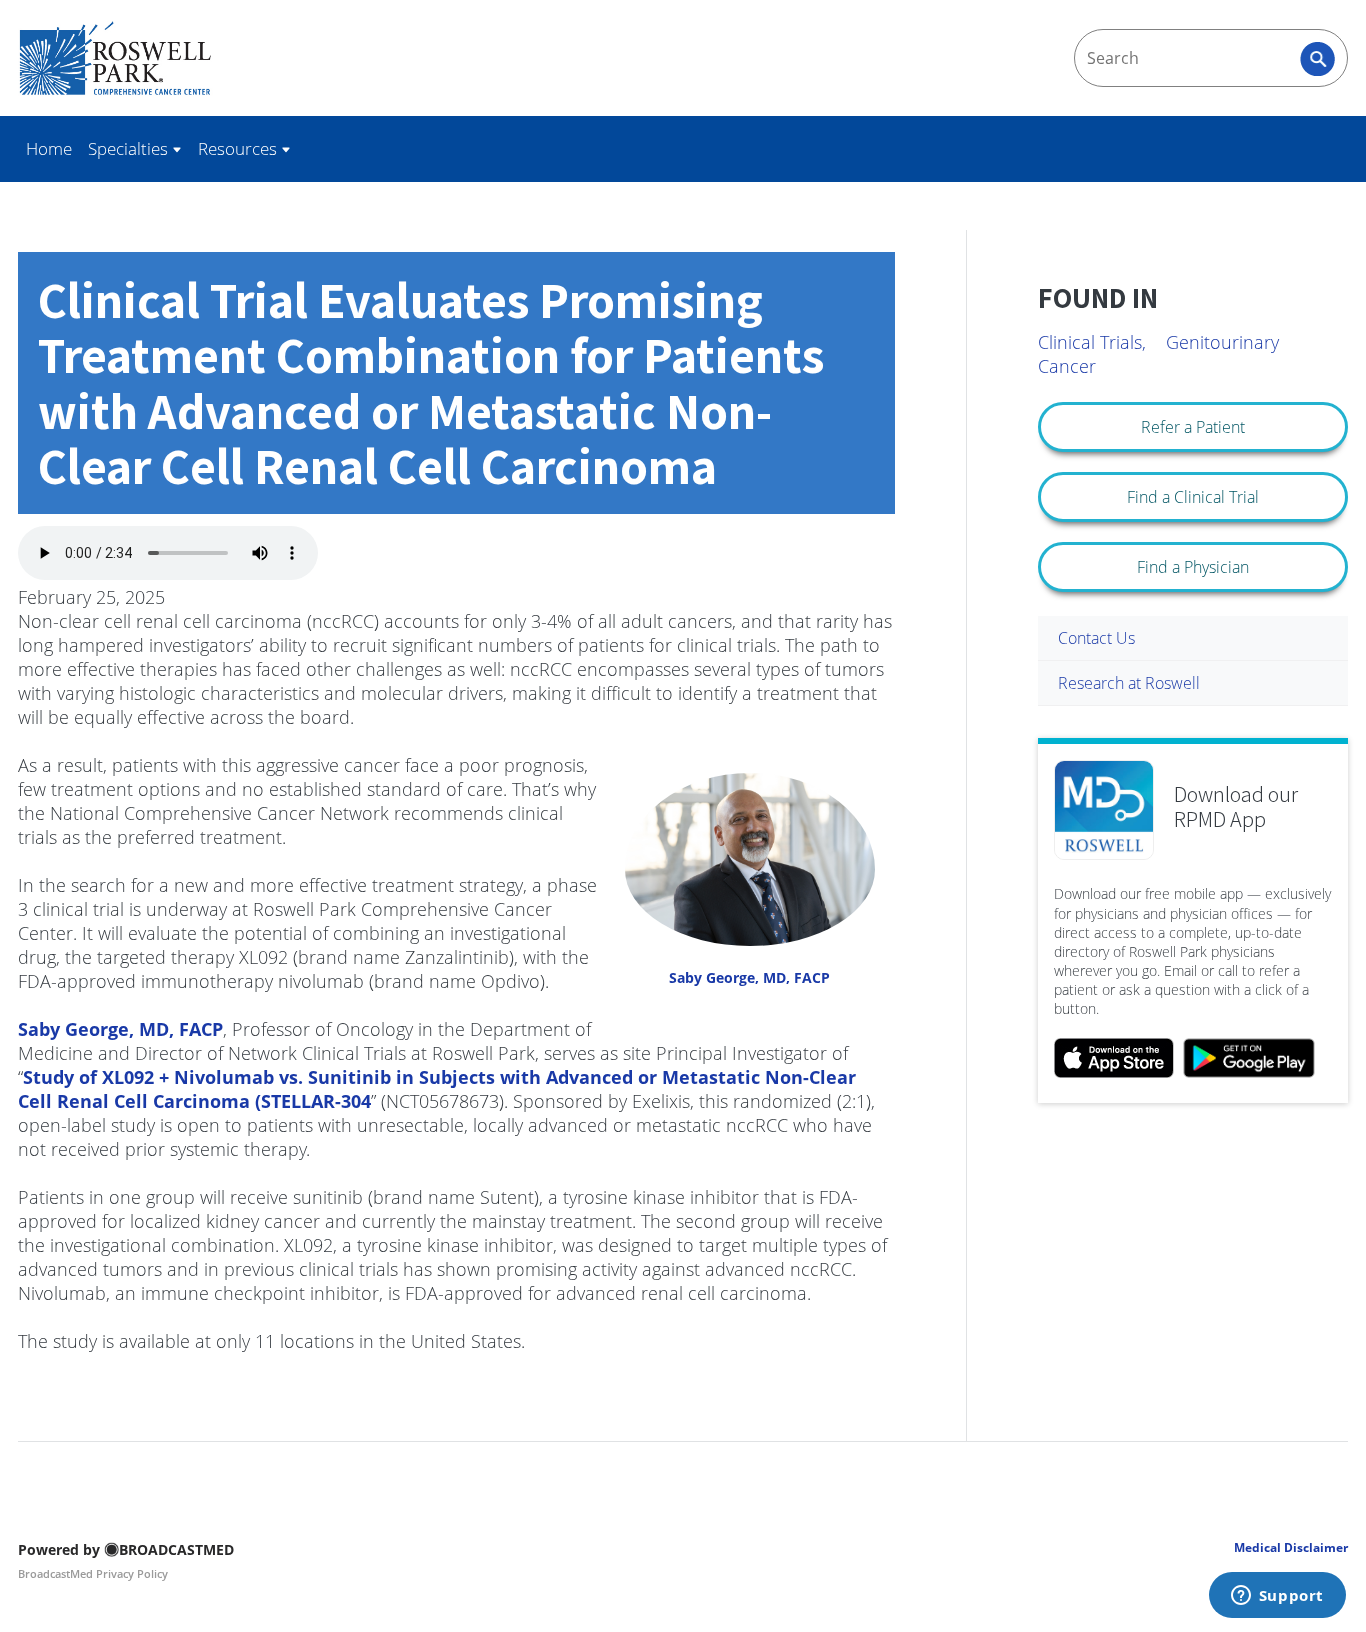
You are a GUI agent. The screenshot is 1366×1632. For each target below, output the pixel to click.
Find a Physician (1193, 567)
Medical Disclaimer (1291, 1547)
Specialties (130, 148)
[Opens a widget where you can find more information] (1277, 1597)
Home (49, 148)
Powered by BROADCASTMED (126, 1549)
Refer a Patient (1193, 427)
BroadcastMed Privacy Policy (93, 1573)
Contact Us (1096, 638)
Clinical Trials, (1092, 342)
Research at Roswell (1129, 683)
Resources (239, 148)
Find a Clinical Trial (1193, 497)
